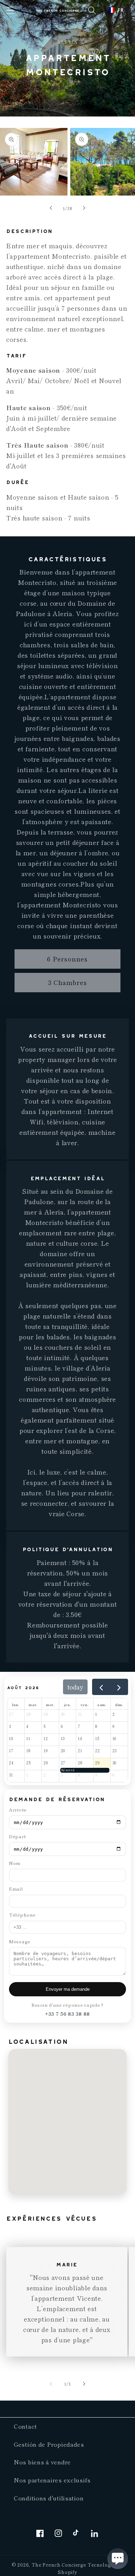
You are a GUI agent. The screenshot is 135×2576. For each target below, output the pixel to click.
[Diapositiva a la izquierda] (51, 208)
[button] (11, 11)
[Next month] (119, 1687)
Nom (15, 1863)
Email (16, 1889)
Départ (17, 1836)
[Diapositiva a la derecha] (84, 208)
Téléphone (22, 1915)
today (75, 1687)
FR (121, 10)
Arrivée (18, 1810)
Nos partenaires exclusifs (52, 2480)
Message (20, 1941)
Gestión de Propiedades (49, 2444)
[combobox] (116, 10)
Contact (25, 2426)
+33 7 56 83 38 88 (67, 2014)
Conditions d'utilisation (49, 2498)
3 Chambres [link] (67, 982)
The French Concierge (59, 2565)
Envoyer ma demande (68, 1989)
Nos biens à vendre (42, 2462)
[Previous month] (101, 1687)
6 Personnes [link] (67, 959)
